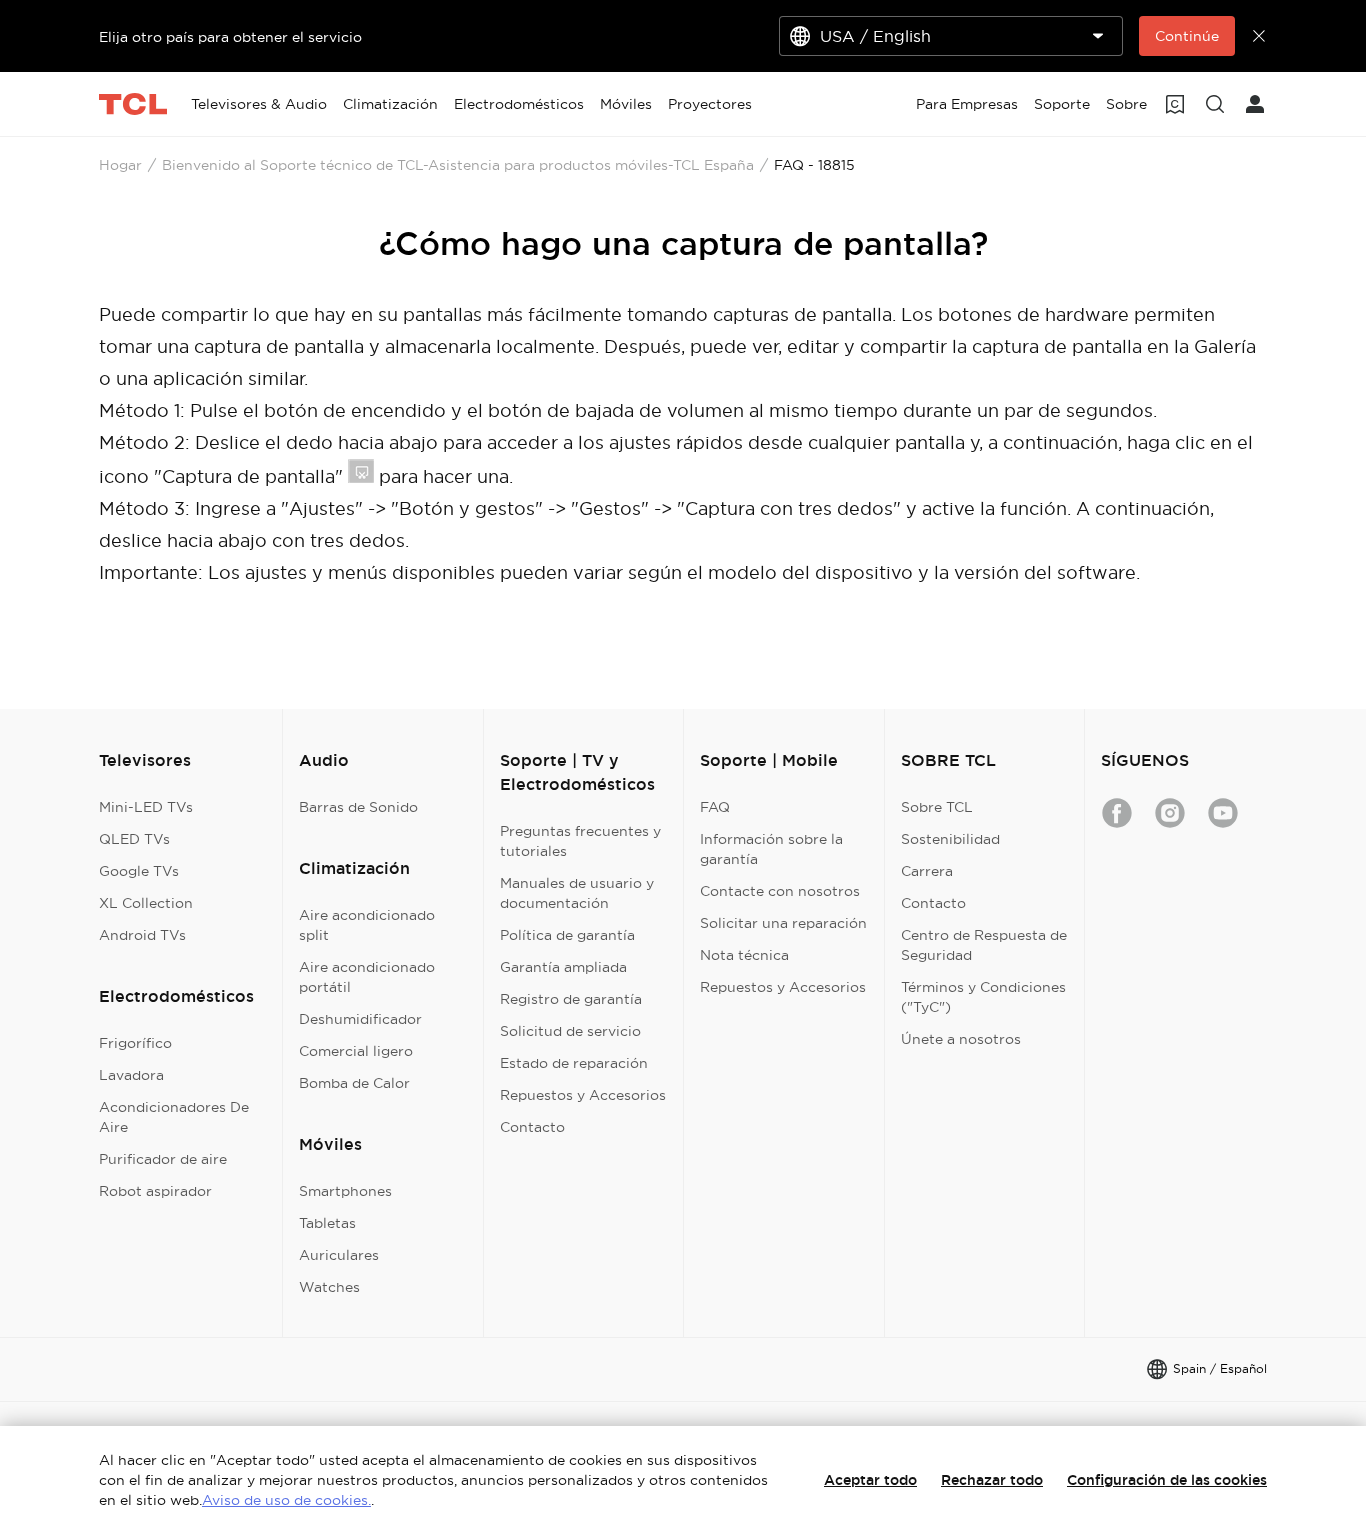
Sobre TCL (937, 807)
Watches (329, 1287)
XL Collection (146, 903)
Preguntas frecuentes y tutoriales (580, 841)
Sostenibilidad (950, 839)
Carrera (927, 871)
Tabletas (327, 1223)
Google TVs (139, 871)
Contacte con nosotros (780, 891)
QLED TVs (134, 839)
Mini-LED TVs (146, 807)
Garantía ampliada (563, 967)
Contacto (532, 1127)
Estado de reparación (574, 1063)
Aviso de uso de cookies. (286, 1500)
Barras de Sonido (358, 807)
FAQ (715, 807)
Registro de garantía (571, 999)
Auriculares (339, 1255)
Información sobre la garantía (771, 849)
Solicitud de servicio (570, 1031)
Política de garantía (567, 935)
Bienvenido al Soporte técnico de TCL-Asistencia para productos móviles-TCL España (458, 165)
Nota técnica (744, 955)
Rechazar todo (992, 1480)
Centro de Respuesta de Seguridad (984, 945)
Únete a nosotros (961, 1039)
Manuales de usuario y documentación (577, 893)
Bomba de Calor (354, 1083)
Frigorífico (135, 1043)
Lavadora (131, 1075)
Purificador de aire (163, 1159)
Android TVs (142, 935)
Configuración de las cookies (1167, 1480)
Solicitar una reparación (783, 923)
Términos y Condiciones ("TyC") (983, 997)
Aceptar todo (870, 1480)
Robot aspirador (155, 1191)
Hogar (120, 165)
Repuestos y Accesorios (583, 1095)
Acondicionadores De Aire (174, 1117)
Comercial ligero (356, 1051)
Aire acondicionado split (367, 925)
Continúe (1187, 36)
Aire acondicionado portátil (367, 977)
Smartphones (345, 1191)
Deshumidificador (360, 1019)
